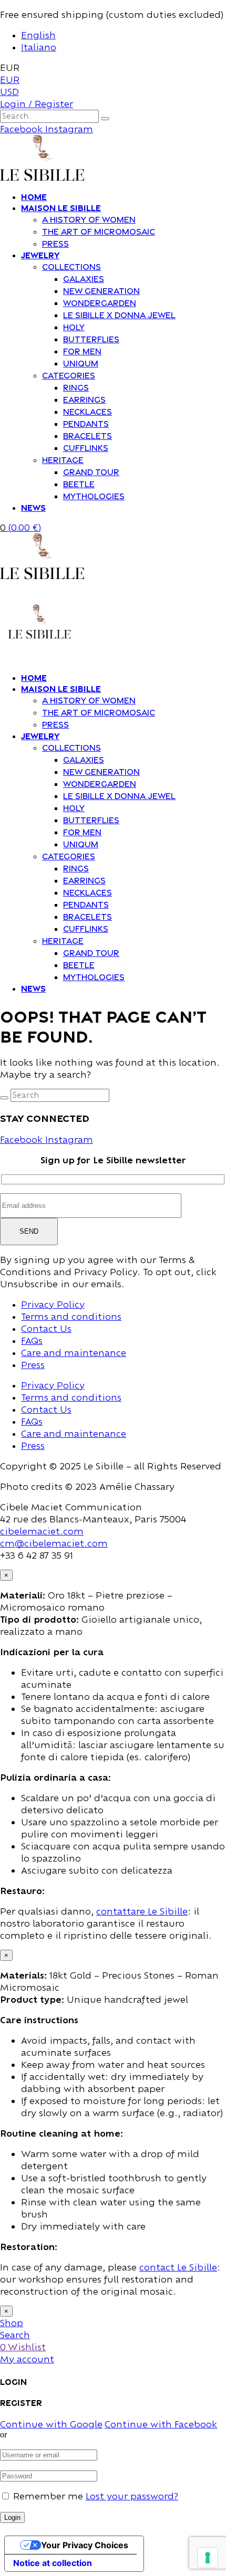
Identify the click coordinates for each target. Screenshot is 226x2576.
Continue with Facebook (161, 2424)
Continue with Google (51, 2424)
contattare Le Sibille (142, 1911)
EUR (10, 80)
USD (9, 92)
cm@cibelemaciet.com (54, 1543)
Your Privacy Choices (85, 2545)
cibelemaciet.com (42, 1531)
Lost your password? (132, 2496)
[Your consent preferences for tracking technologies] (208, 2558)
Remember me (48, 2496)
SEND (29, 1231)
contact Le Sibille (178, 2267)
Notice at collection (53, 2563)
